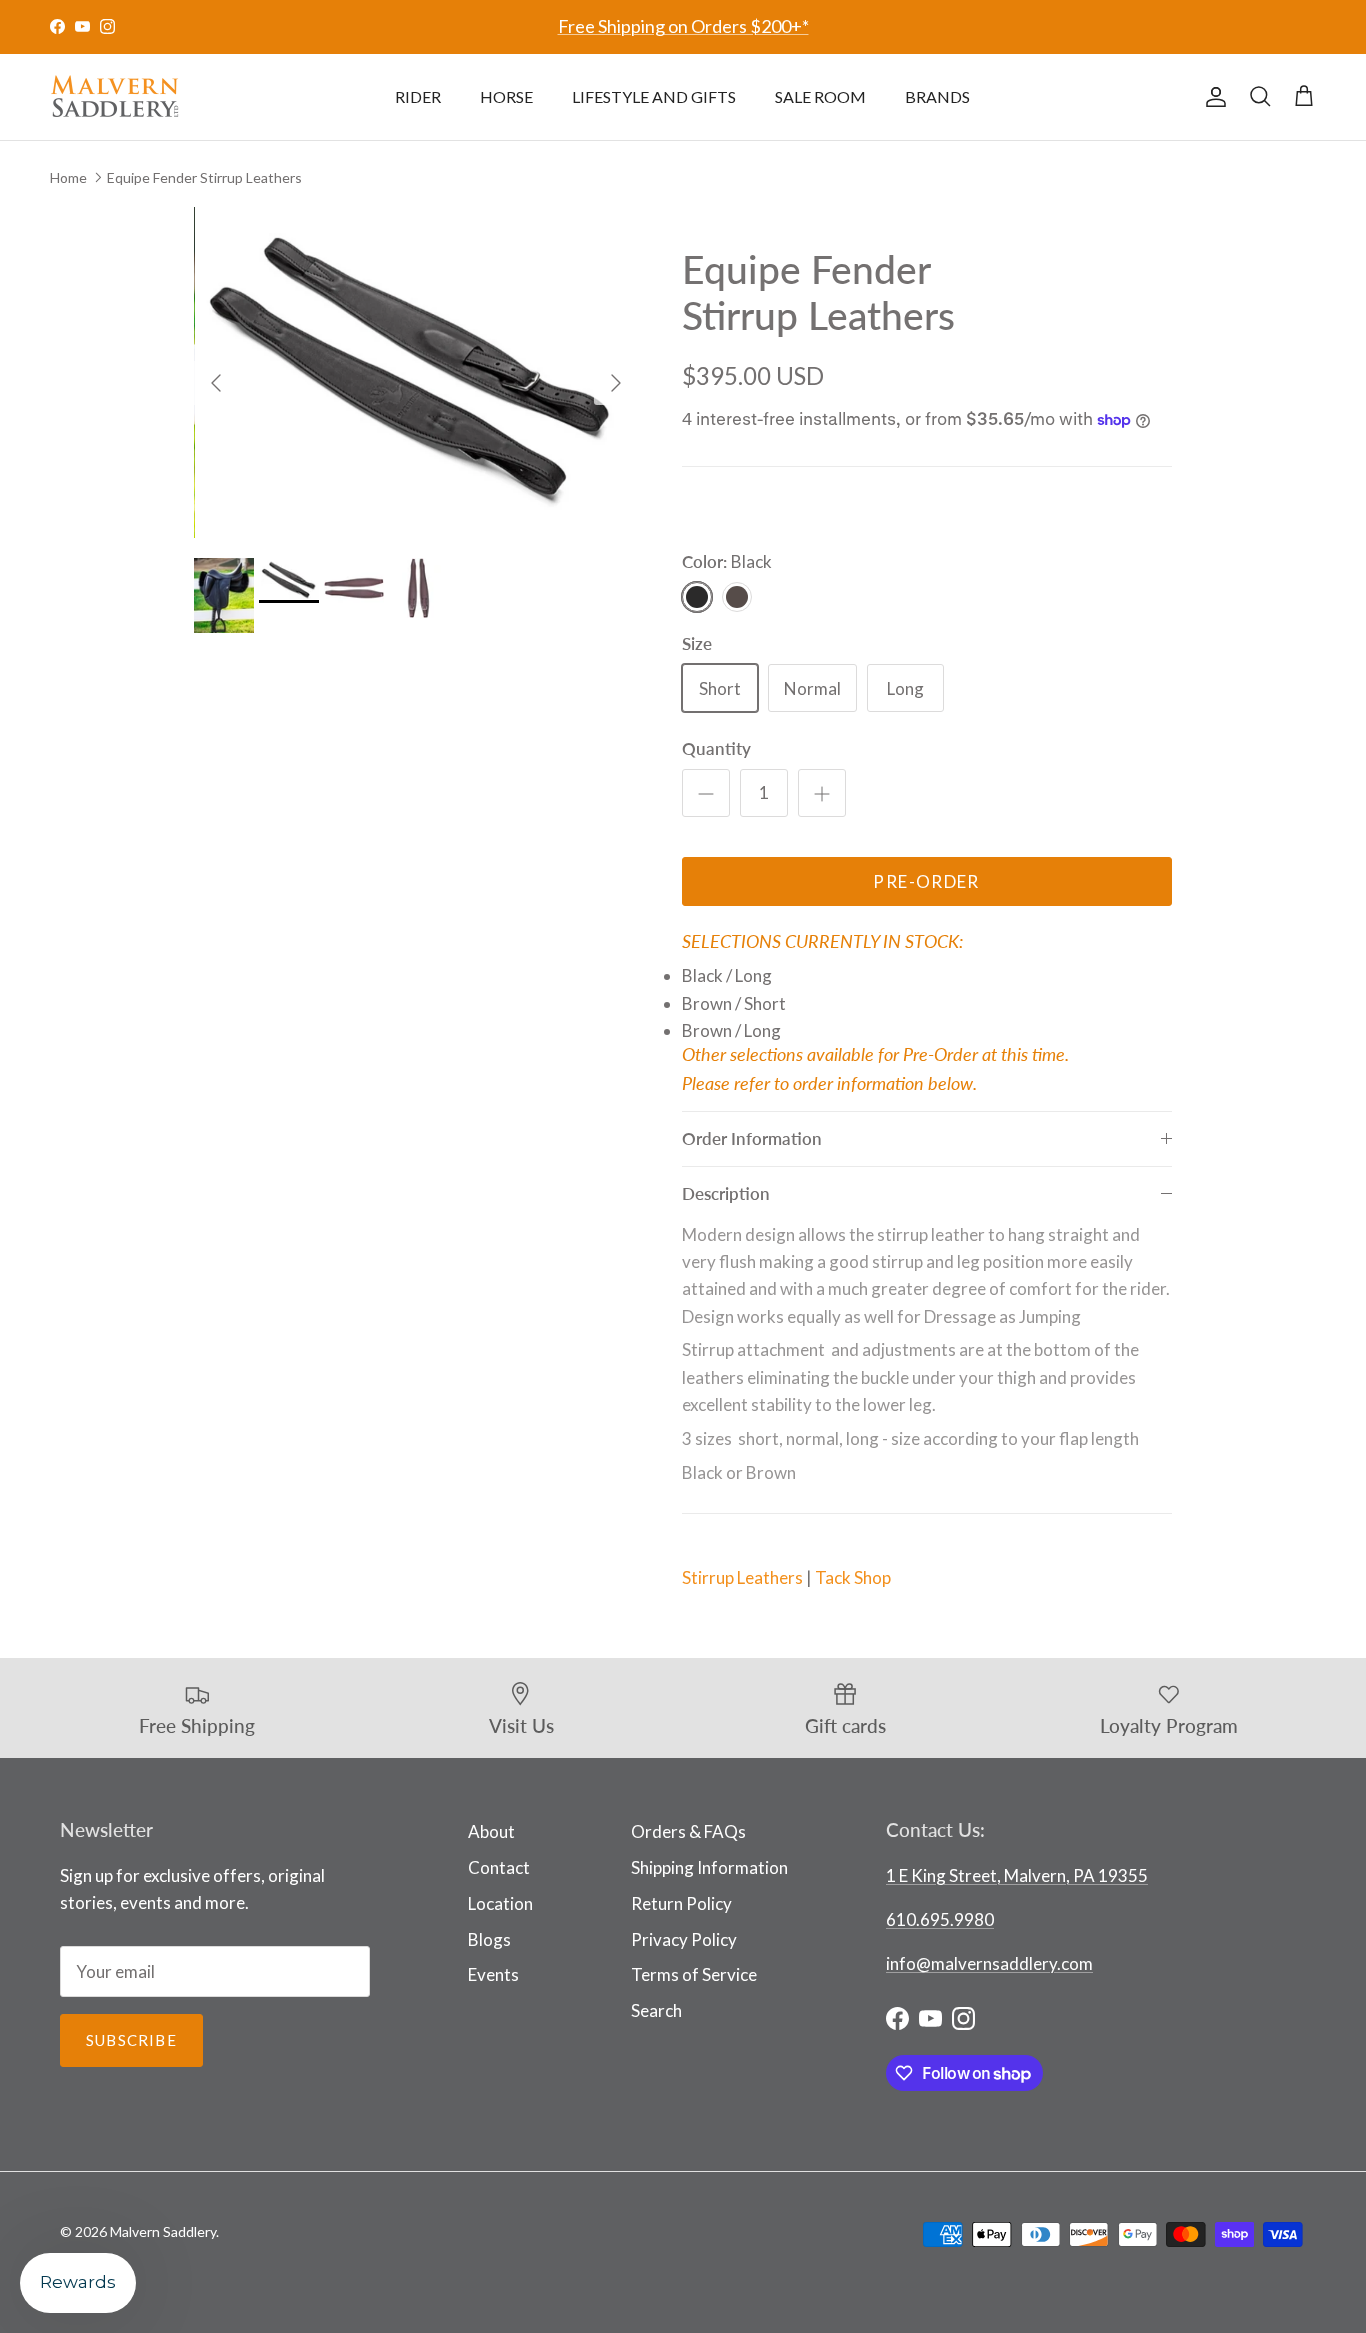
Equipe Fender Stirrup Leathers (204, 176)
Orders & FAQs (688, 1831)
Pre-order (926, 881)
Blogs (489, 1939)
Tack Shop (853, 1577)
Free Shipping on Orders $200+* (683, 26)
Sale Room (820, 96)
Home (68, 176)
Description (726, 1193)
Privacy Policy (684, 1939)
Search (656, 2010)
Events (493, 1974)
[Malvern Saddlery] (115, 97)
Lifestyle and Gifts (654, 96)
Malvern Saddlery (163, 2231)
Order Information (752, 1138)
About (491, 1831)
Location (500, 1903)
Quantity (716, 748)
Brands (937, 96)
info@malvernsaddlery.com (989, 1963)
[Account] (1212, 97)
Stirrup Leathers (742, 1577)
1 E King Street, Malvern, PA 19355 (1017, 1875)
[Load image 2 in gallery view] (416, 372)
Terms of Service (694, 1974)
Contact (499, 1867)
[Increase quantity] (822, 793)
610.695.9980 (940, 1919)
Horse (506, 96)
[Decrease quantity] (706, 793)
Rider (418, 96)
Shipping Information (709, 1867)
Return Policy (681, 1903)
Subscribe (131, 2040)
